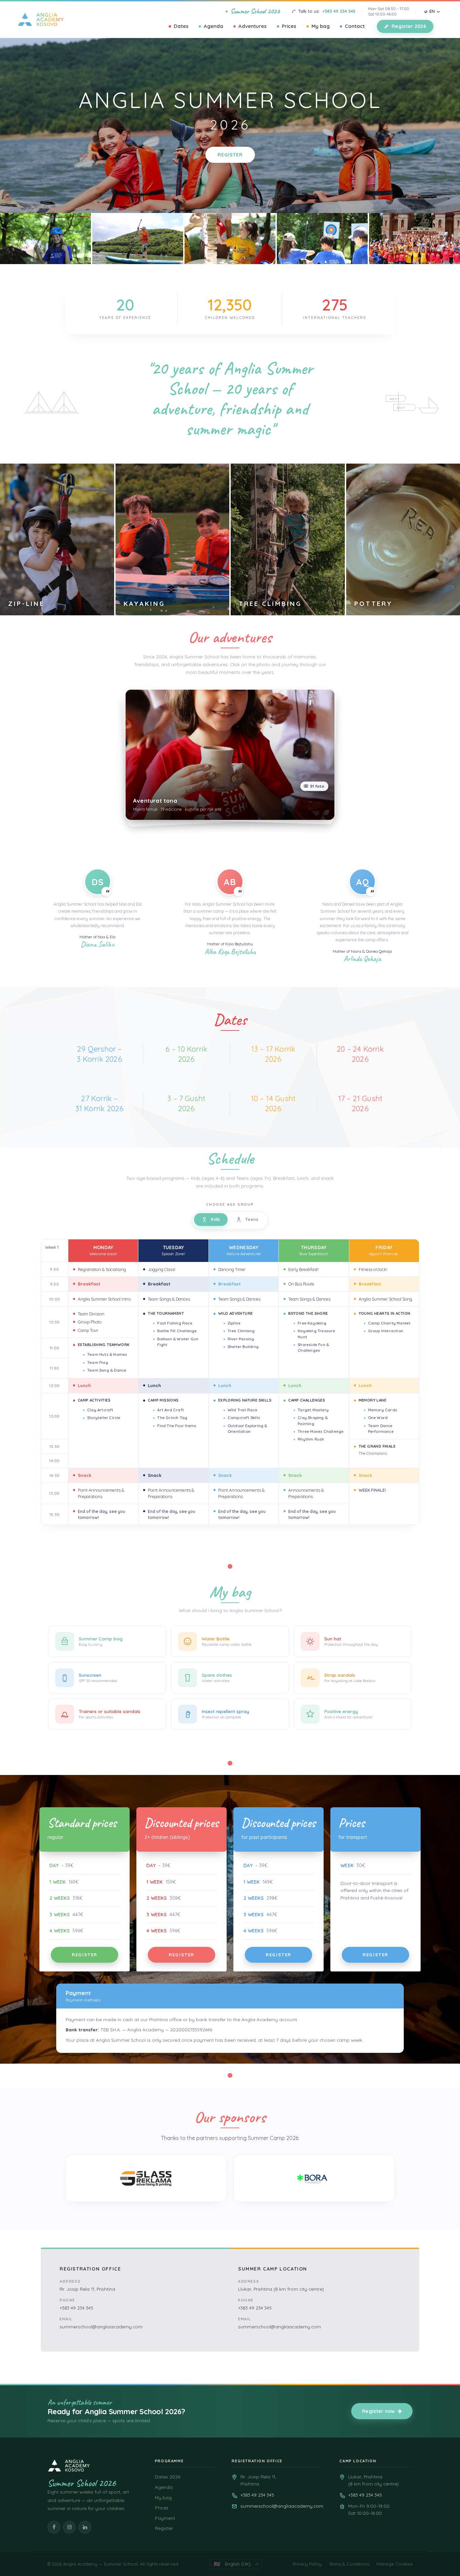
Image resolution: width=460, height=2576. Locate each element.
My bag (321, 26)
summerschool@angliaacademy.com (101, 2327)
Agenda (213, 26)
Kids (216, 1219)
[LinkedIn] (85, 2527)
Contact (355, 26)
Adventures (253, 26)
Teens (252, 1219)
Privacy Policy (307, 2564)
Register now (379, 2411)
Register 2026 (409, 26)
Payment (165, 2518)
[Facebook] (54, 2527)
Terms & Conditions (349, 2564)
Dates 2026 (168, 2477)
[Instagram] (69, 2527)
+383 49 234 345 (339, 11)
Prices (289, 26)
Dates (181, 26)
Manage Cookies (395, 2564)
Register (230, 155)
